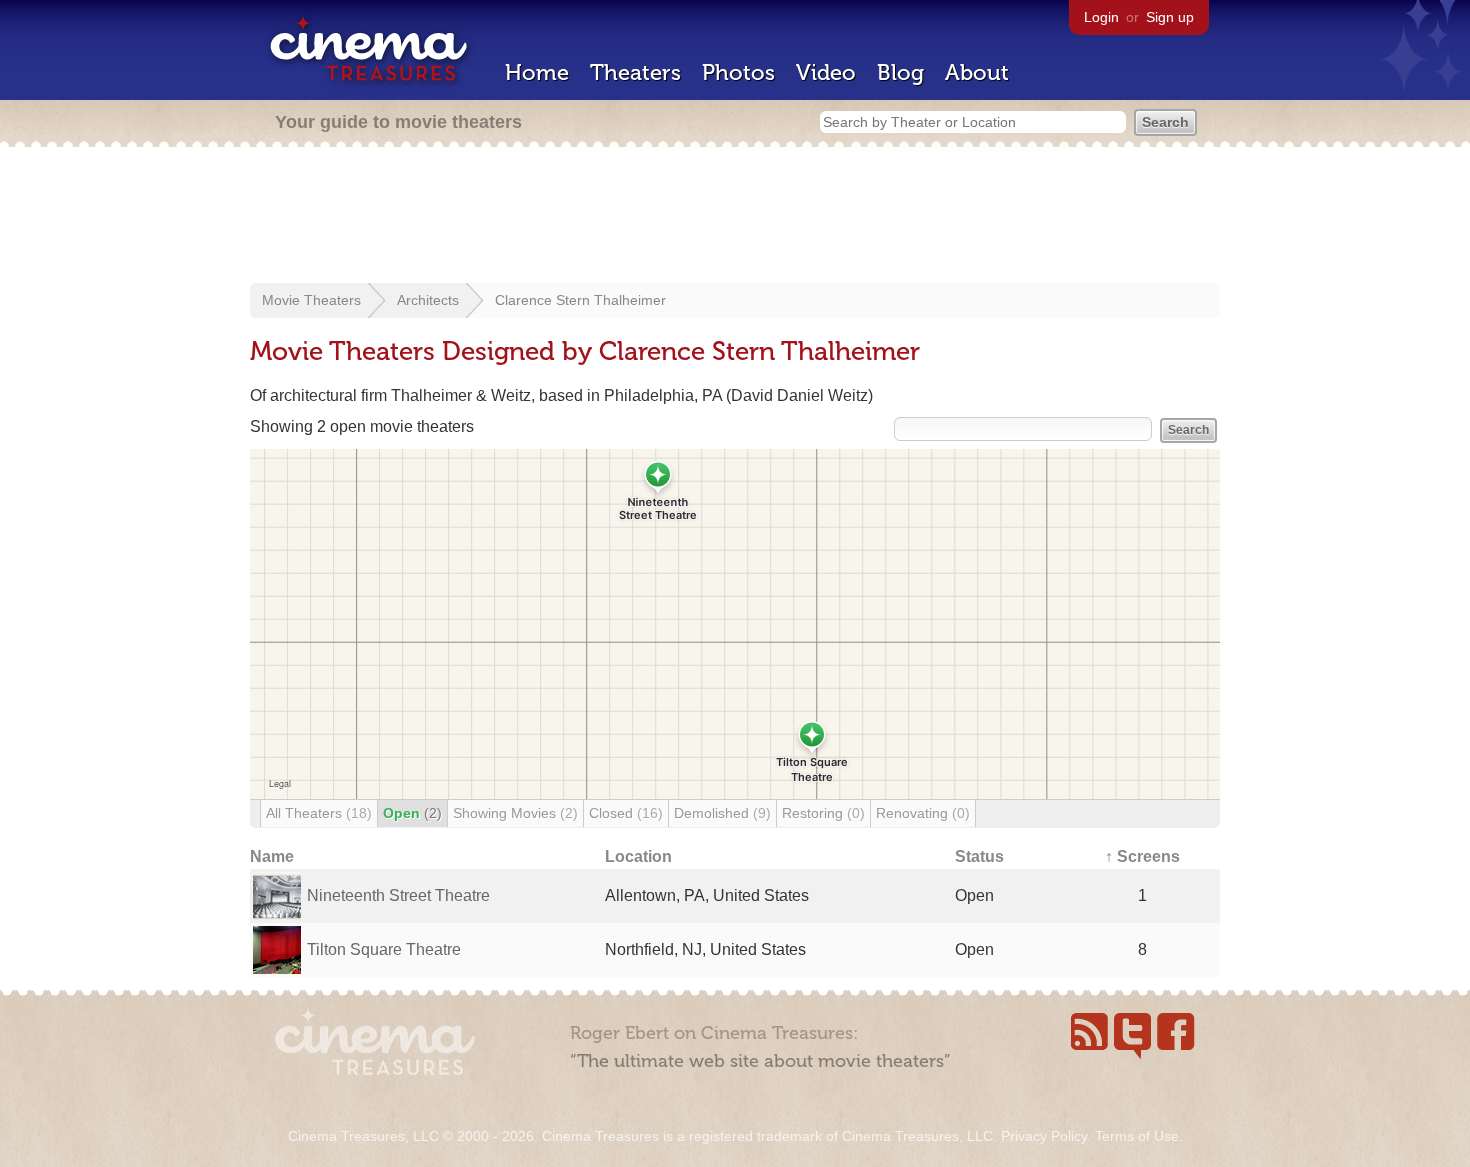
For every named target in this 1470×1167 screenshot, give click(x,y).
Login (1101, 17)
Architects (428, 300)
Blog (900, 72)
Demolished (722, 813)
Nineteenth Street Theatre (398, 895)
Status (979, 856)
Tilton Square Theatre (384, 949)
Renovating (923, 813)
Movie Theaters (311, 300)
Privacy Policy (1044, 1136)
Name (272, 856)
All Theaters (319, 813)
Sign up (1170, 17)
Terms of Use (1137, 1136)
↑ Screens (1142, 856)
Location (638, 856)
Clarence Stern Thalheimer (580, 300)
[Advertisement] (735, 217)
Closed (626, 813)
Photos (738, 72)
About (977, 72)
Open (412, 813)
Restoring (823, 813)
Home (537, 72)
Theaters (635, 72)
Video (826, 72)
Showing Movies (515, 813)
